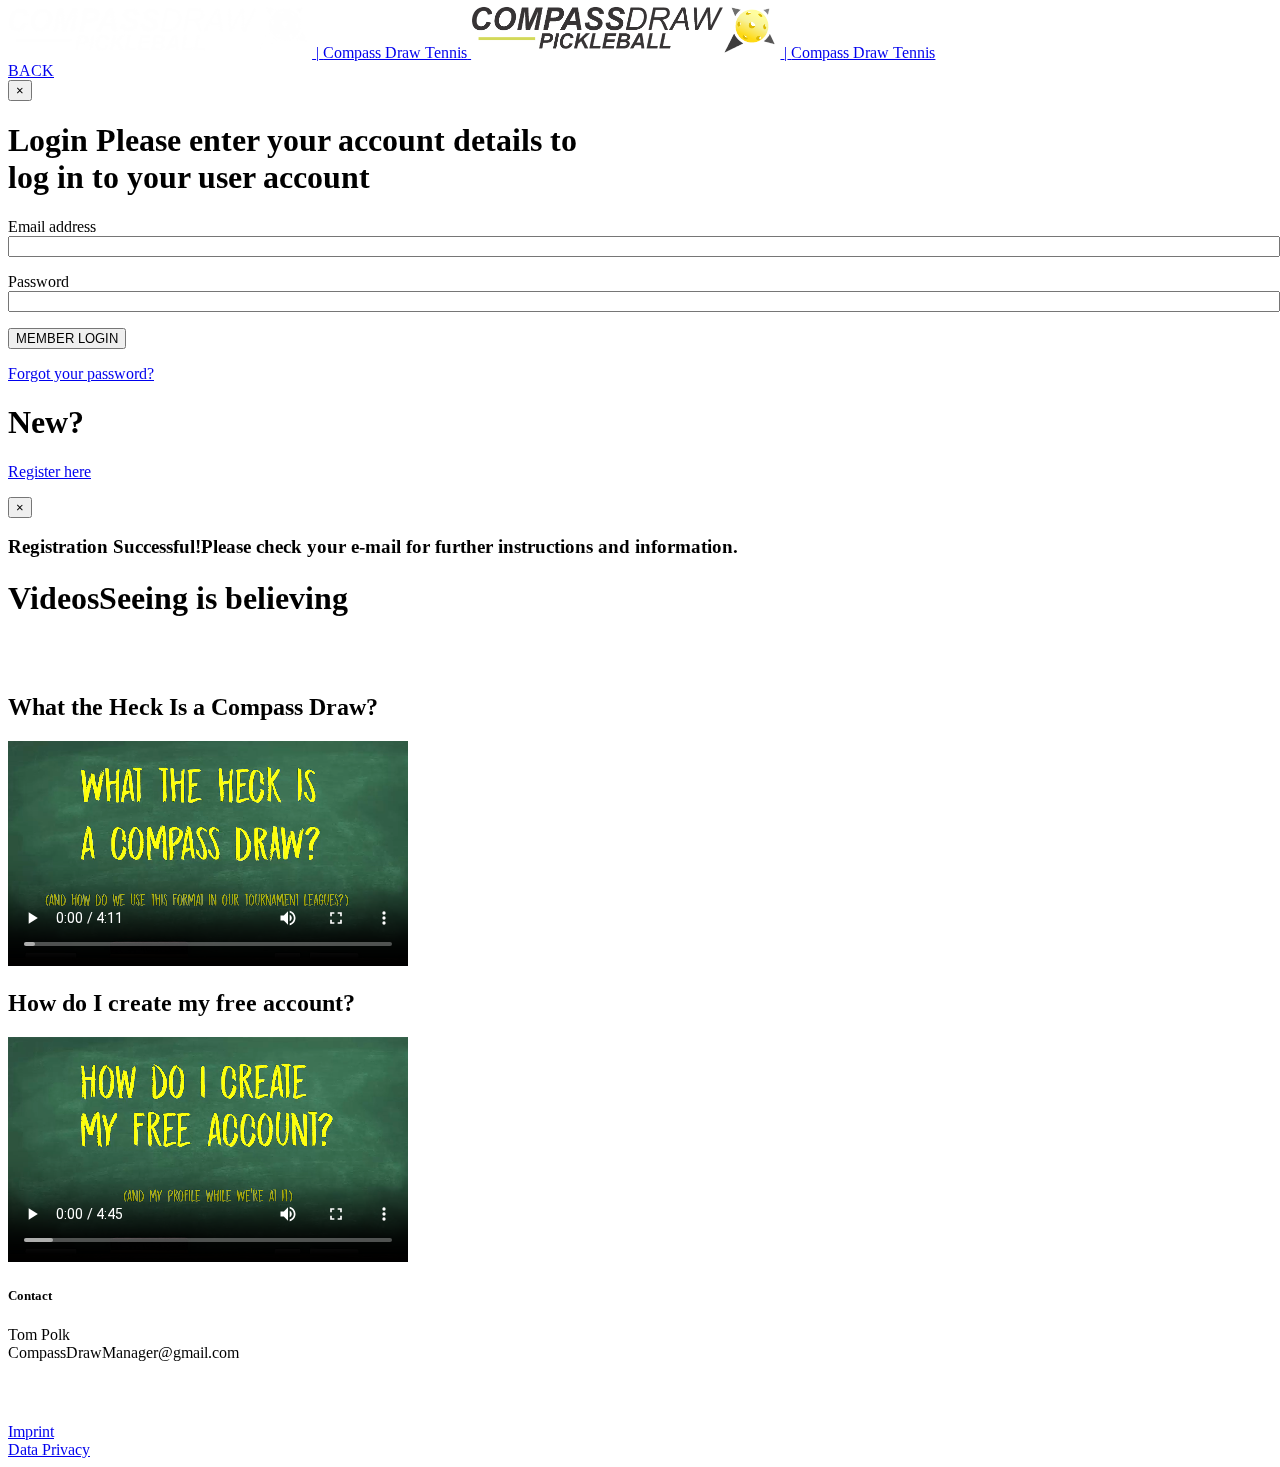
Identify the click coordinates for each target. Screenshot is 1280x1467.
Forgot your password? (81, 373)
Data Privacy (49, 1449)
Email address (52, 226)
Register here (49, 471)
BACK (31, 70)
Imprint (31, 1431)
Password (38, 281)
